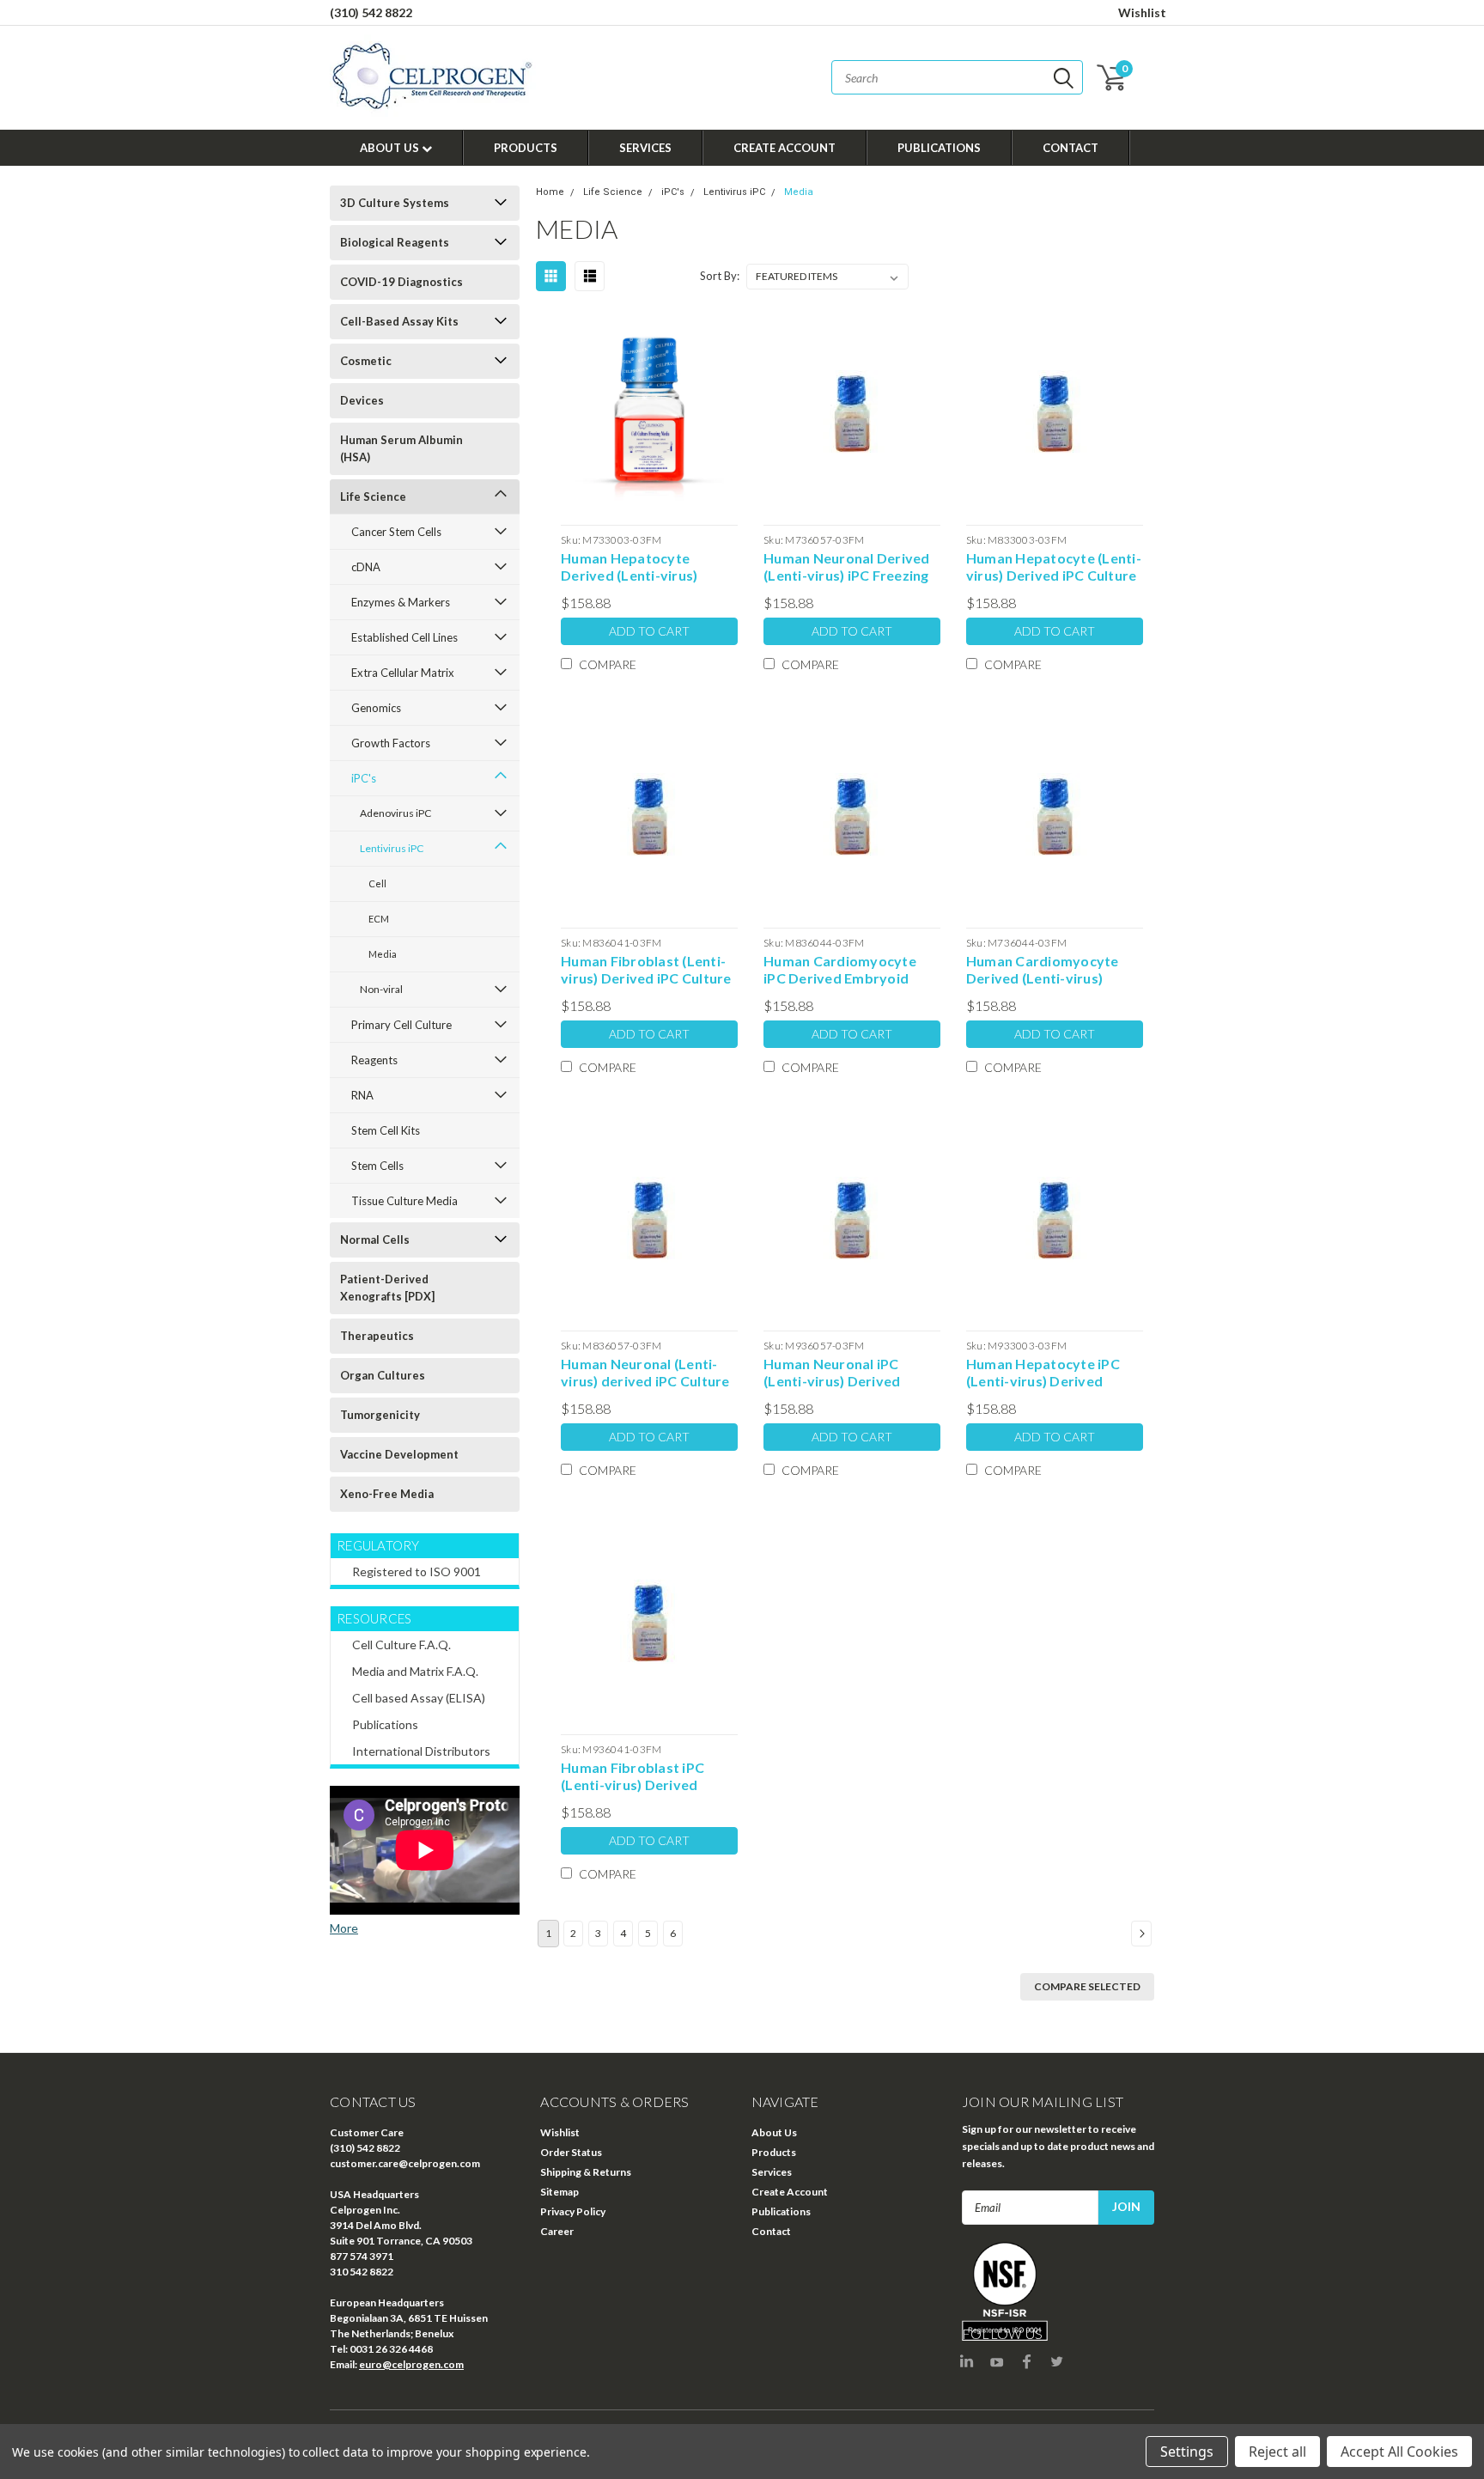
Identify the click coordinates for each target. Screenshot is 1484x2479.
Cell (377, 883)
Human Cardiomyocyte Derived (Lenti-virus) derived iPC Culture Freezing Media (1043, 970)
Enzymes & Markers (401, 602)
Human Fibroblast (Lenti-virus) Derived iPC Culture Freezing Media (646, 970)
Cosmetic (366, 361)
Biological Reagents (395, 242)
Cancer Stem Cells (396, 532)
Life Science (373, 496)
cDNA (366, 567)
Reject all (1277, 2452)
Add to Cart (649, 631)
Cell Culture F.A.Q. (401, 1645)
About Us (391, 148)
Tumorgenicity (380, 1415)
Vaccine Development (399, 1454)
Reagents (374, 1060)
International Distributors (421, 1751)
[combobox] (957, 77)
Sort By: (720, 276)
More (344, 1928)
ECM (379, 919)
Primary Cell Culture (401, 1025)
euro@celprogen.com (411, 2364)
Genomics (376, 708)
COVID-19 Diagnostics (401, 282)
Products (526, 148)
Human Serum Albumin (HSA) (401, 448)
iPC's (364, 778)
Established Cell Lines (404, 637)
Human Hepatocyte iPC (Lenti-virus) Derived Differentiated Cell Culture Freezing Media (1043, 1373)
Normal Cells (375, 1239)
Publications (939, 148)
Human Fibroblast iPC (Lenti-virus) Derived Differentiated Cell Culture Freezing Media (638, 1776)
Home (550, 192)
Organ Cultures (383, 1375)
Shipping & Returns (586, 2172)
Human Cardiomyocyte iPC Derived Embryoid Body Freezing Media (840, 970)
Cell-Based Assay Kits (399, 321)
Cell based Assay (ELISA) (419, 1698)
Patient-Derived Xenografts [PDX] (387, 1288)
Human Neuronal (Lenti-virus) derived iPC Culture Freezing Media (645, 1373)
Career (557, 2231)
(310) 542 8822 (371, 12)
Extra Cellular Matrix (403, 673)
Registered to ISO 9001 (417, 1571)
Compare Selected (1087, 1986)
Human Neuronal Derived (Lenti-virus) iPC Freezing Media (847, 567)
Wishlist (1142, 12)
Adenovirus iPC (395, 813)
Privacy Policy (573, 2211)
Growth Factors (391, 743)
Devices (362, 400)
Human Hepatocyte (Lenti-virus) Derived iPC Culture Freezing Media (1054, 567)
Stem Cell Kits (386, 1130)
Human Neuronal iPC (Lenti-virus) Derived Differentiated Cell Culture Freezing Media (840, 1373)
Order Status (571, 2152)
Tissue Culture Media (404, 1201)
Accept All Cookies (1399, 2452)
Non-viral (381, 989)
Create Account (785, 148)
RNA (362, 1095)
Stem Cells (377, 1166)
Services (645, 148)
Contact (1070, 148)
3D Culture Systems (395, 203)
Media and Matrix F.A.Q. (415, 1671)
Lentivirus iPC (392, 848)
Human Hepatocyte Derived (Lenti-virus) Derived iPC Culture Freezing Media (629, 567)
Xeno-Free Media (387, 1494)
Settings (1187, 2452)
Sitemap (560, 2192)
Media (383, 954)
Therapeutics (377, 1336)
